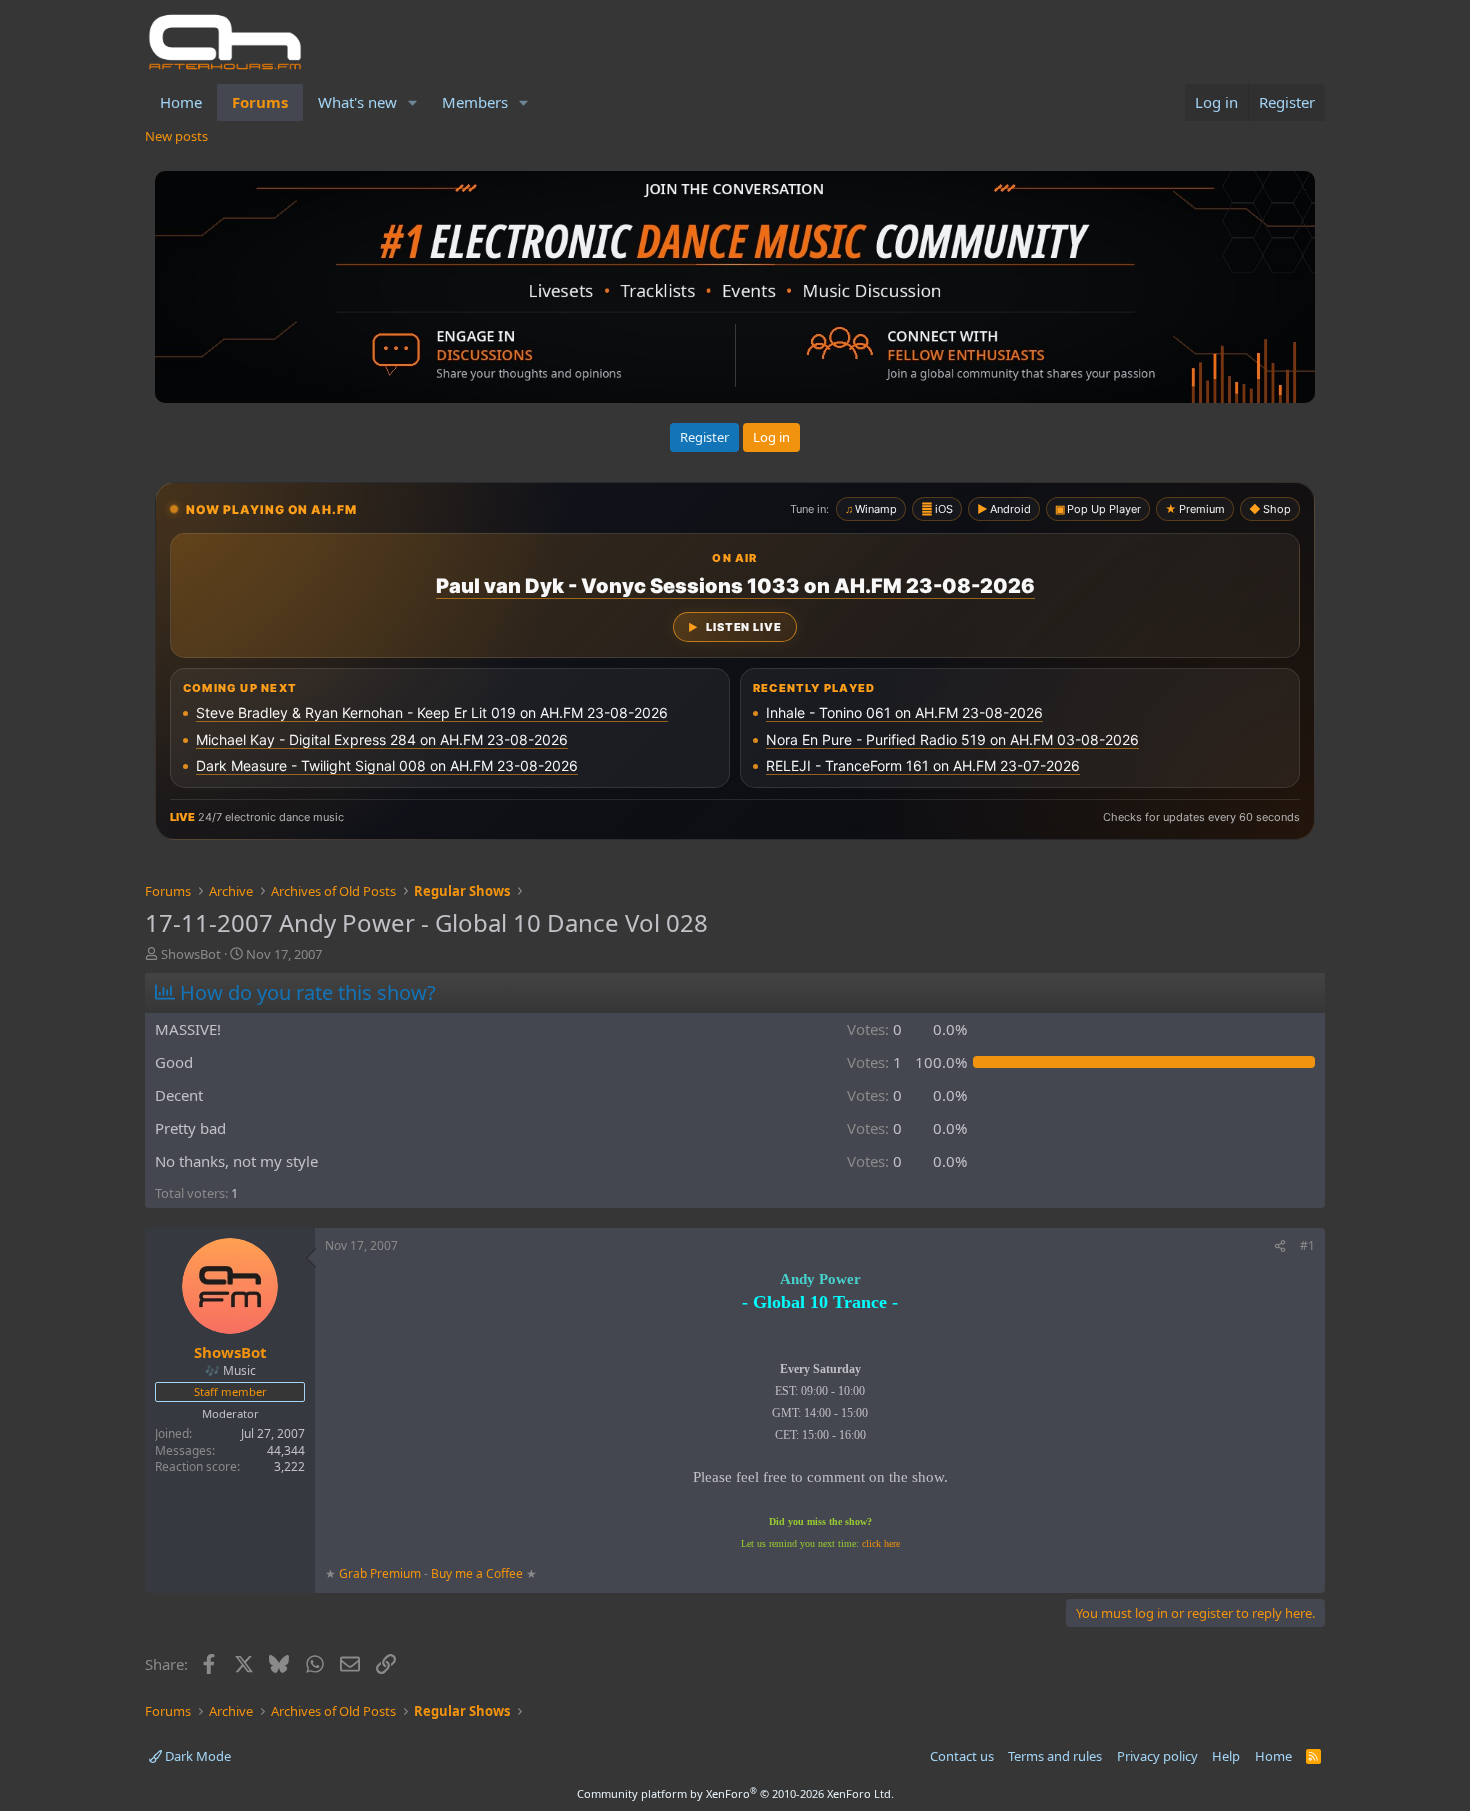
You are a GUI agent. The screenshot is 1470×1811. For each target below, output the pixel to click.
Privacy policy (1157, 1756)
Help (1226, 1756)
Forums (260, 102)
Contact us (962, 1756)
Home (181, 102)
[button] (413, 102)
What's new (357, 102)
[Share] (1280, 1246)
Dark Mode (196, 1756)
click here (881, 1543)
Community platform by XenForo (735, 1793)
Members (475, 102)
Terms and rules (1055, 1756)
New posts (176, 136)
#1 (1307, 1245)
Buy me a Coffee (477, 1573)
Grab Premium (381, 1573)
